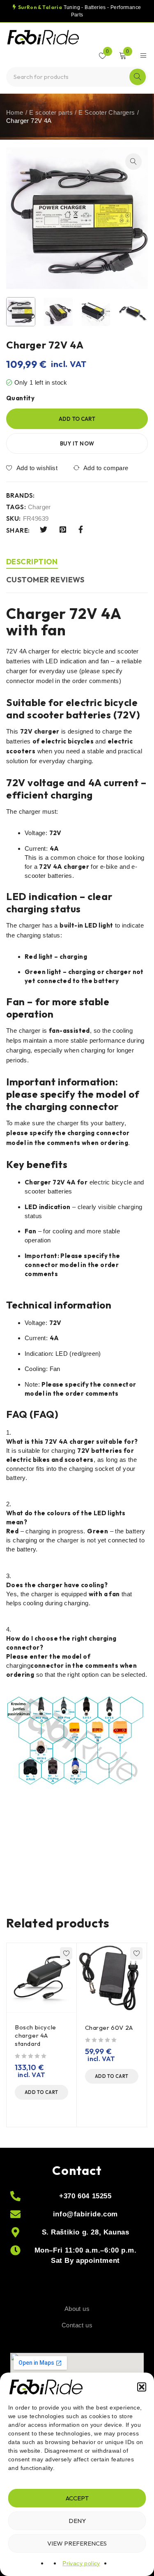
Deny (77, 2521)
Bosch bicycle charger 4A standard (36, 2035)
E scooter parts (51, 112)
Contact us (77, 2325)
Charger (39, 507)
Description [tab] (32, 562)
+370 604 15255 (85, 2196)
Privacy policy (81, 2563)
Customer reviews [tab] (45, 580)
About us (77, 2309)
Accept (77, 2498)
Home (15, 112)
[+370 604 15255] (15, 2196)
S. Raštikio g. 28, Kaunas (86, 2232)
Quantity (20, 398)
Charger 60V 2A (109, 2028)
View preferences (77, 2543)
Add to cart (77, 419)
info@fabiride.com (85, 2214)
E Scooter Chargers (107, 112)
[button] (142, 2387)
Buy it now (77, 443)
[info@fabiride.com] (15, 2214)
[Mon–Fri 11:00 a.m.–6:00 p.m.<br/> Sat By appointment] (15, 2250)
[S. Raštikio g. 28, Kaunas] (15, 2232)
